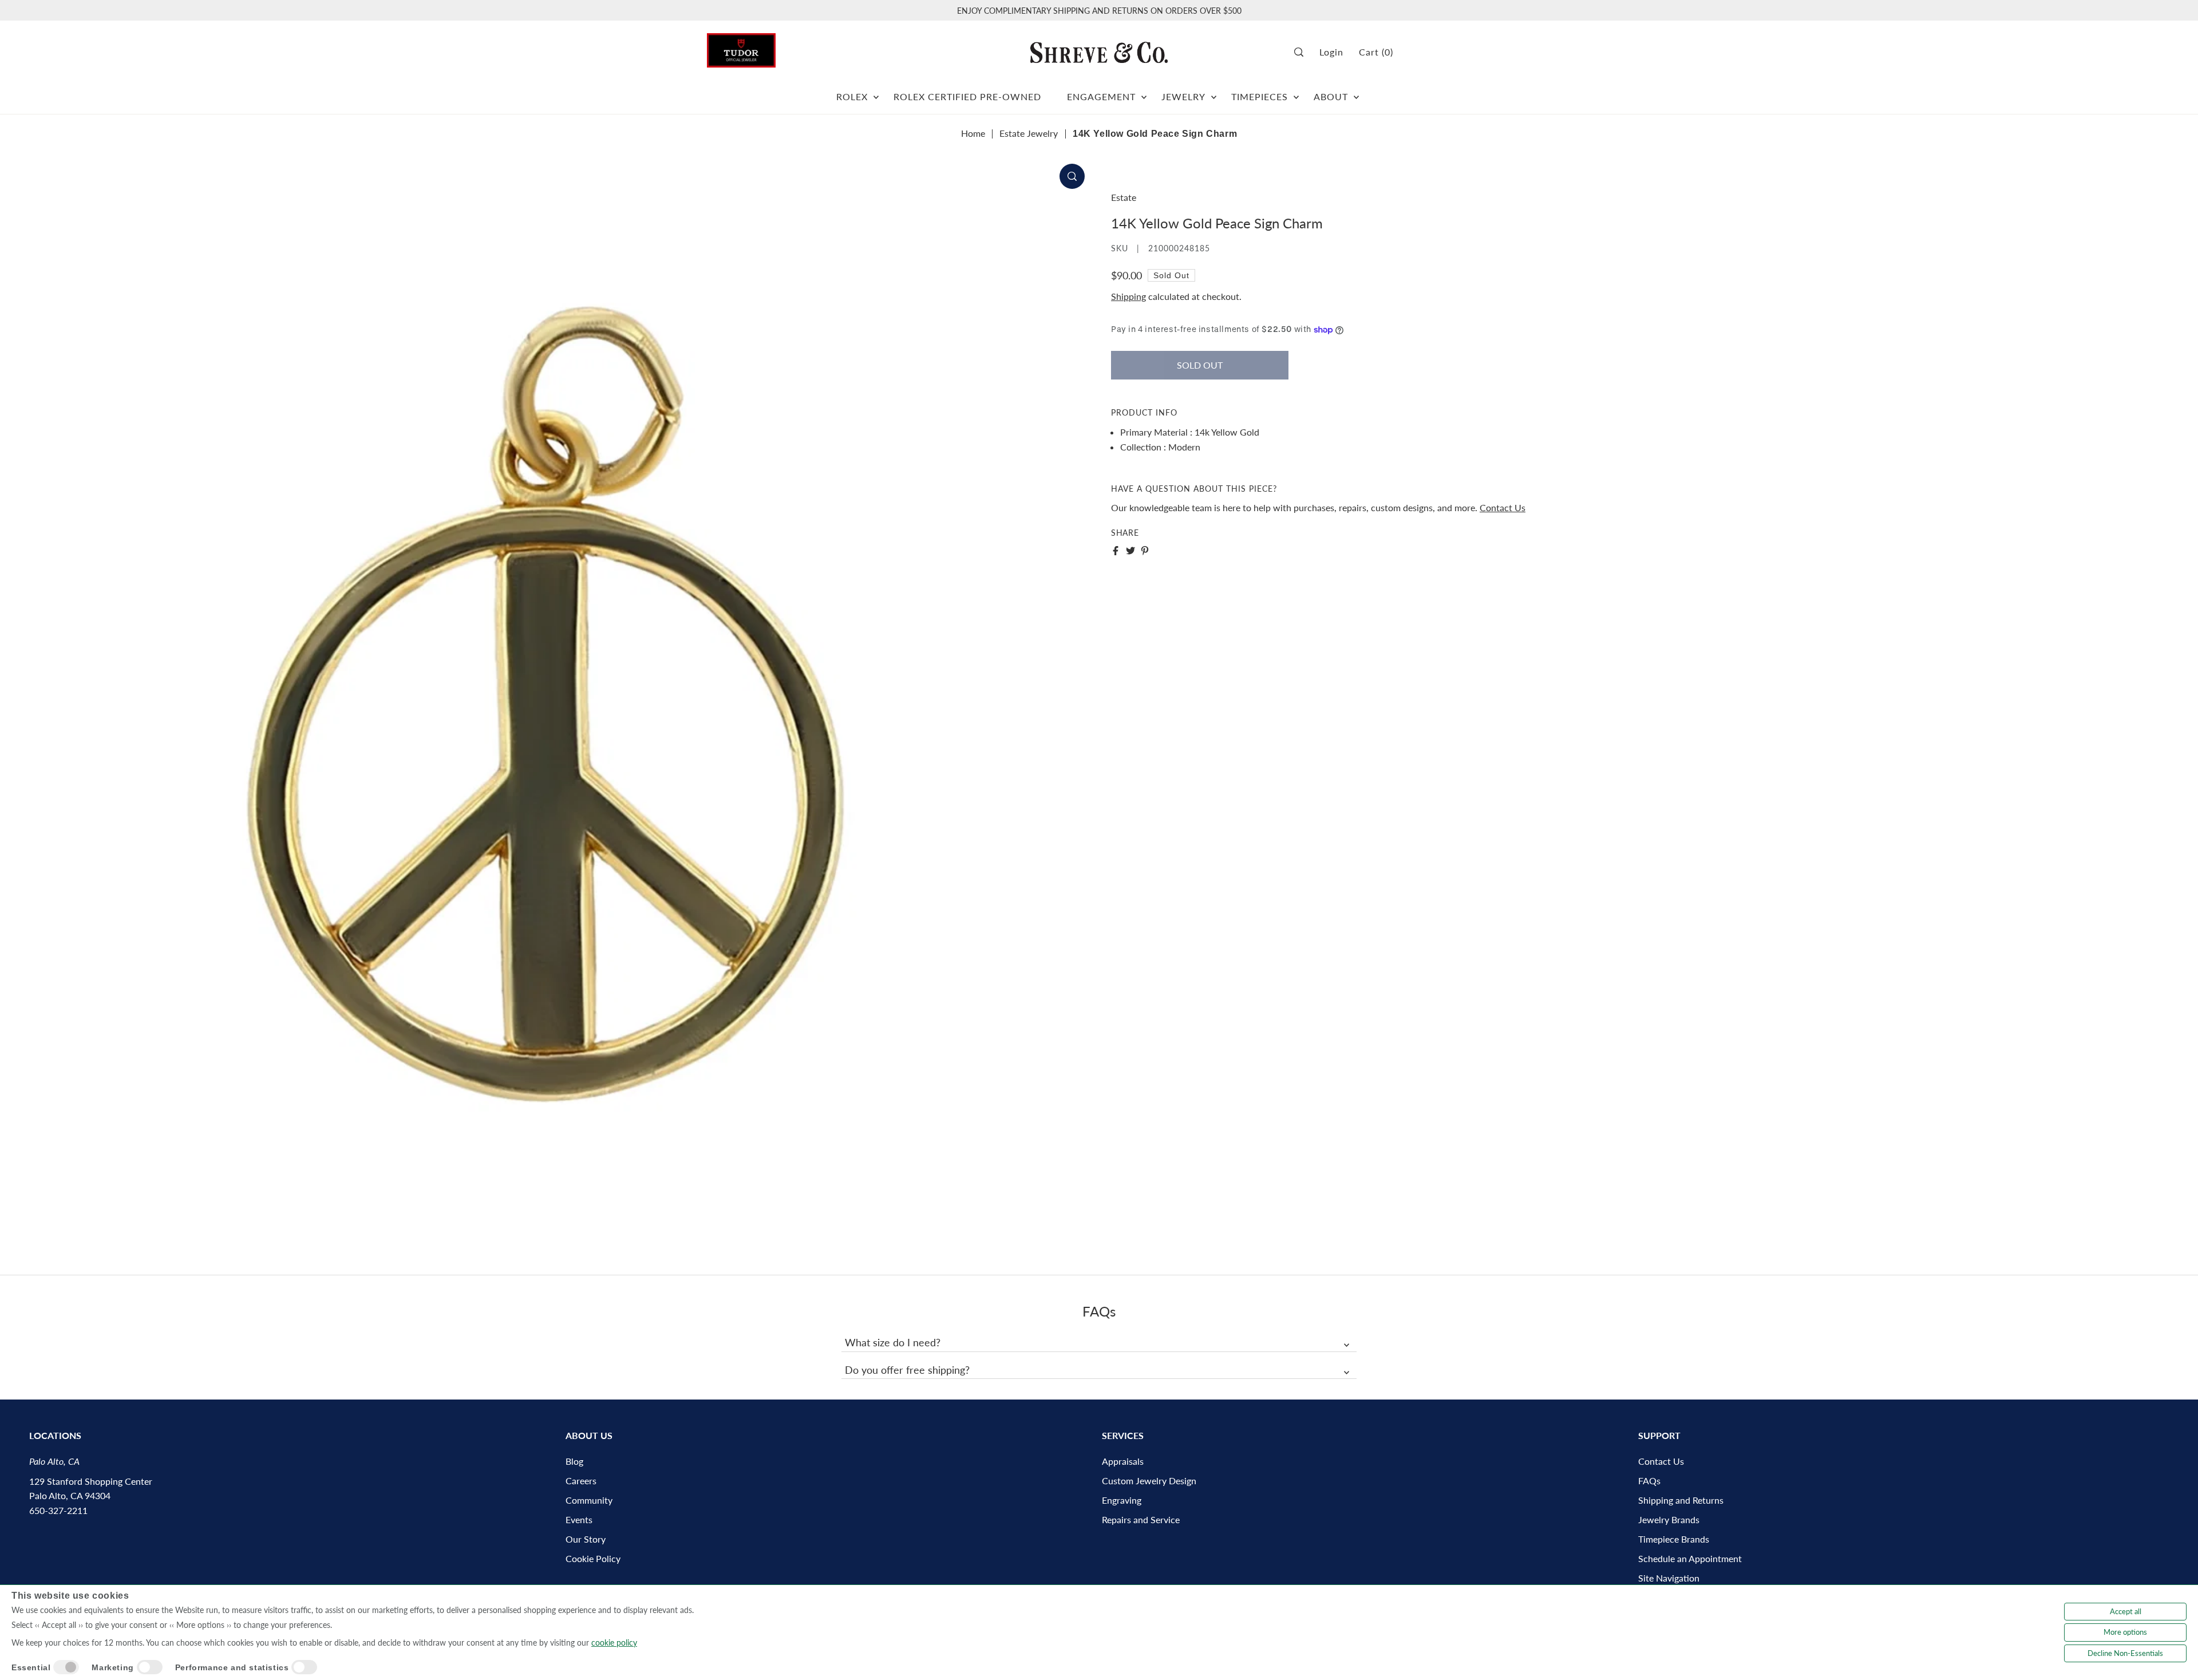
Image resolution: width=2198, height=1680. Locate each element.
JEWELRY (1183, 96)
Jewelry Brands (1669, 1519)
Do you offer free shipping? (907, 1370)
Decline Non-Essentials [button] (2125, 1653)
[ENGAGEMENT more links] (1144, 92)
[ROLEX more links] (876, 92)
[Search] (1303, 52)
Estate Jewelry (1029, 133)
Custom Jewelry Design (1149, 1481)
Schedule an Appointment (1690, 1558)
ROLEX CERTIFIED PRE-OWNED (967, 96)
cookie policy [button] (614, 1643)
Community (589, 1500)
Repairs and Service (1141, 1519)
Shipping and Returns (1681, 1500)
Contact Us (1503, 507)
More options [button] (2125, 1632)
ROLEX (852, 96)
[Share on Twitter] (1130, 551)
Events (579, 1519)
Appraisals (1123, 1461)
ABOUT (1331, 96)
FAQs (1649, 1481)
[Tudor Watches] (741, 47)
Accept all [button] (2126, 1611)
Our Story (586, 1539)
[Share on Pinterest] (1145, 551)
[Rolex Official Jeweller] (1448, 52)
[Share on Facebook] (1116, 551)
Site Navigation (1669, 1578)
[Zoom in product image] (1072, 176)
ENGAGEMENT (1101, 96)
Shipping (1128, 296)
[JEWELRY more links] (1214, 92)
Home (973, 133)
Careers (581, 1481)
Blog (574, 1461)
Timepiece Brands (1674, 1539)
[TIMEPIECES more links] (1296, 92)
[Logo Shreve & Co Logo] (1099, 52)
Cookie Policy (593, 1558)
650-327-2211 (58, 1510)
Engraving (1122, 1500)
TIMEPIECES (1260, 96)
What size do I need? (893, 1342)
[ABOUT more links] (1356, 92)
